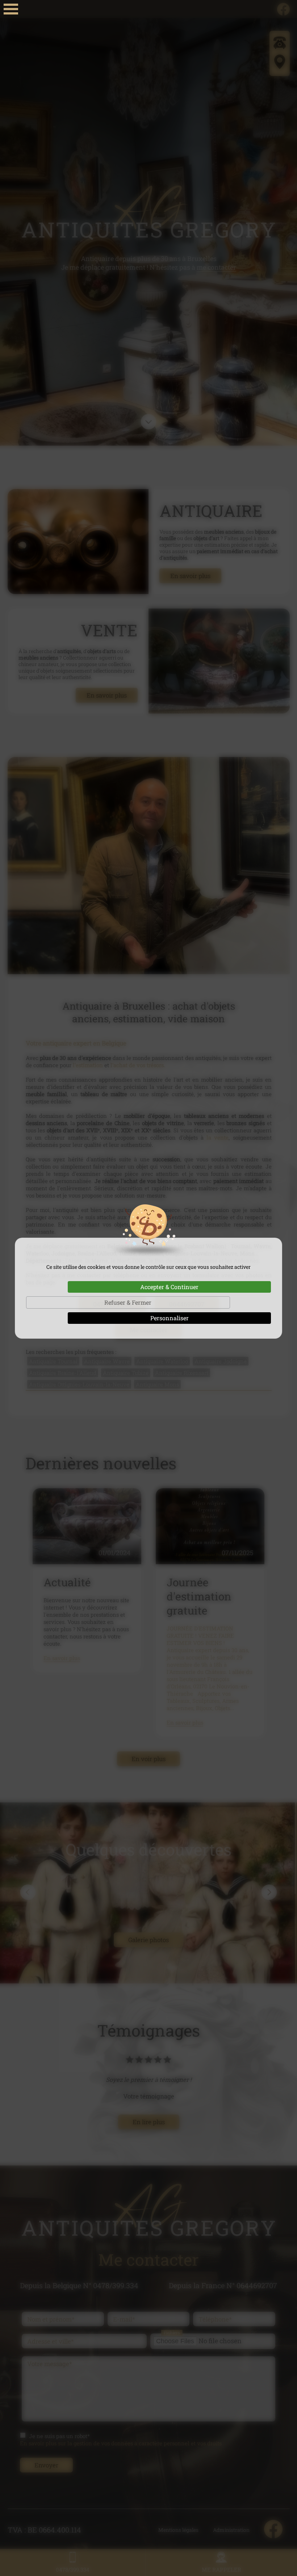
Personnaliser (170, 1318)
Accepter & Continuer (169, 1287)
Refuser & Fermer (128, 1302)
